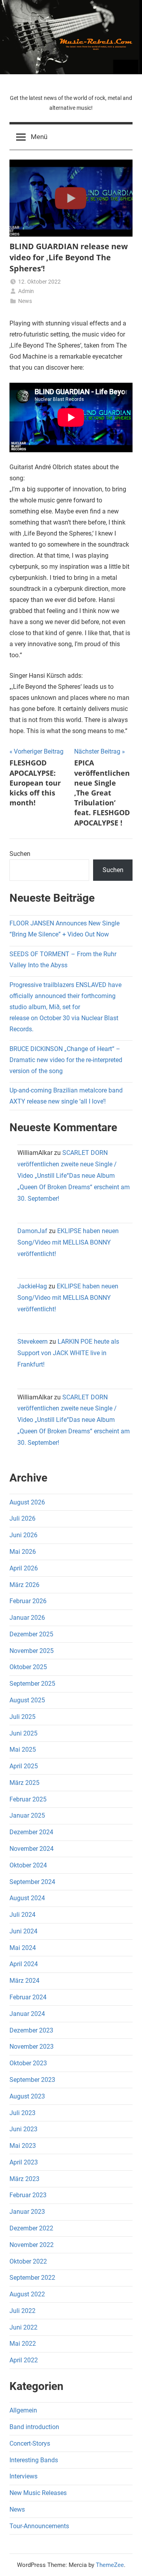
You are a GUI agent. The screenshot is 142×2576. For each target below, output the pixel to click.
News (25, 301)
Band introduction (34, 2427)
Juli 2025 (22, 1717)
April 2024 (24, 1964)
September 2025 (32, 1684)
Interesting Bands (34, 2460)
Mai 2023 (23, 2146)
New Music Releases (38, 2493)
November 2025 (32, 1651)
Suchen (20, 854)
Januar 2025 (27, 1815)
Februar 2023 (28, 2195)
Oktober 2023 (28, 2063)
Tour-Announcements (39, 2526)
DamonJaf (32, 1231)
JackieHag (32, 1286)
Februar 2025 (28, 1799)
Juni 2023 (23, 2129)
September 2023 (32, 2080)
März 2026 (24, 1585)
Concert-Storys (30, 2443)
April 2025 (24, 1766)
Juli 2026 (22, 1518)
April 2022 (24, 2360)
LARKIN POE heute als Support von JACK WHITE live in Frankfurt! (68, 1353)
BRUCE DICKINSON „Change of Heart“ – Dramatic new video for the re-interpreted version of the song (66, 1060)
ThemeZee (110, 2565)
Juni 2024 (23, 1931)
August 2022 (27, 2294)
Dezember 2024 (31, 1832)
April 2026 (24, 1568)
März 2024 (24, 1981)
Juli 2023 (22, 2113)
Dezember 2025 (31, 1634)
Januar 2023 (27, 2212)
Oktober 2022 (28, 2261)
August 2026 (27, 1502)
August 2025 (27, 1700)
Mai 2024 (23, 1948)
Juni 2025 (23, 1733)
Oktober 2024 (28, 1865)
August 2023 (27, 2096)
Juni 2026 (23, 1535)
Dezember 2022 (31, 2228)
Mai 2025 (23, 1750)
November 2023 (32, 2047)
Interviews (23, 2476)
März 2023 (24, 2179)
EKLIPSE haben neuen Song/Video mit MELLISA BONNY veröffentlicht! (68, 1242)
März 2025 (24, 1783)
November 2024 (32, 1849)
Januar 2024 (27, 2014)
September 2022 (32, 2278)
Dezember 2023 (31, 2030)
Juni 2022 (23, 2327)
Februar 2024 (28, 1997)
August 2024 (27, 1898)
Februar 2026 (28, 1601)
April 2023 (24, 2162)
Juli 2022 (22, 2311)
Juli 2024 (22, 1915)
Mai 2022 (23, 2344)
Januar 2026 (27, 1618)
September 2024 (32, 1882)
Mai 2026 (23, 1552)
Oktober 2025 (28, 1667)
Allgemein (23, 2410)
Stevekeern (33, 1342)
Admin (26, 291)
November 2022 (32, 2245)
